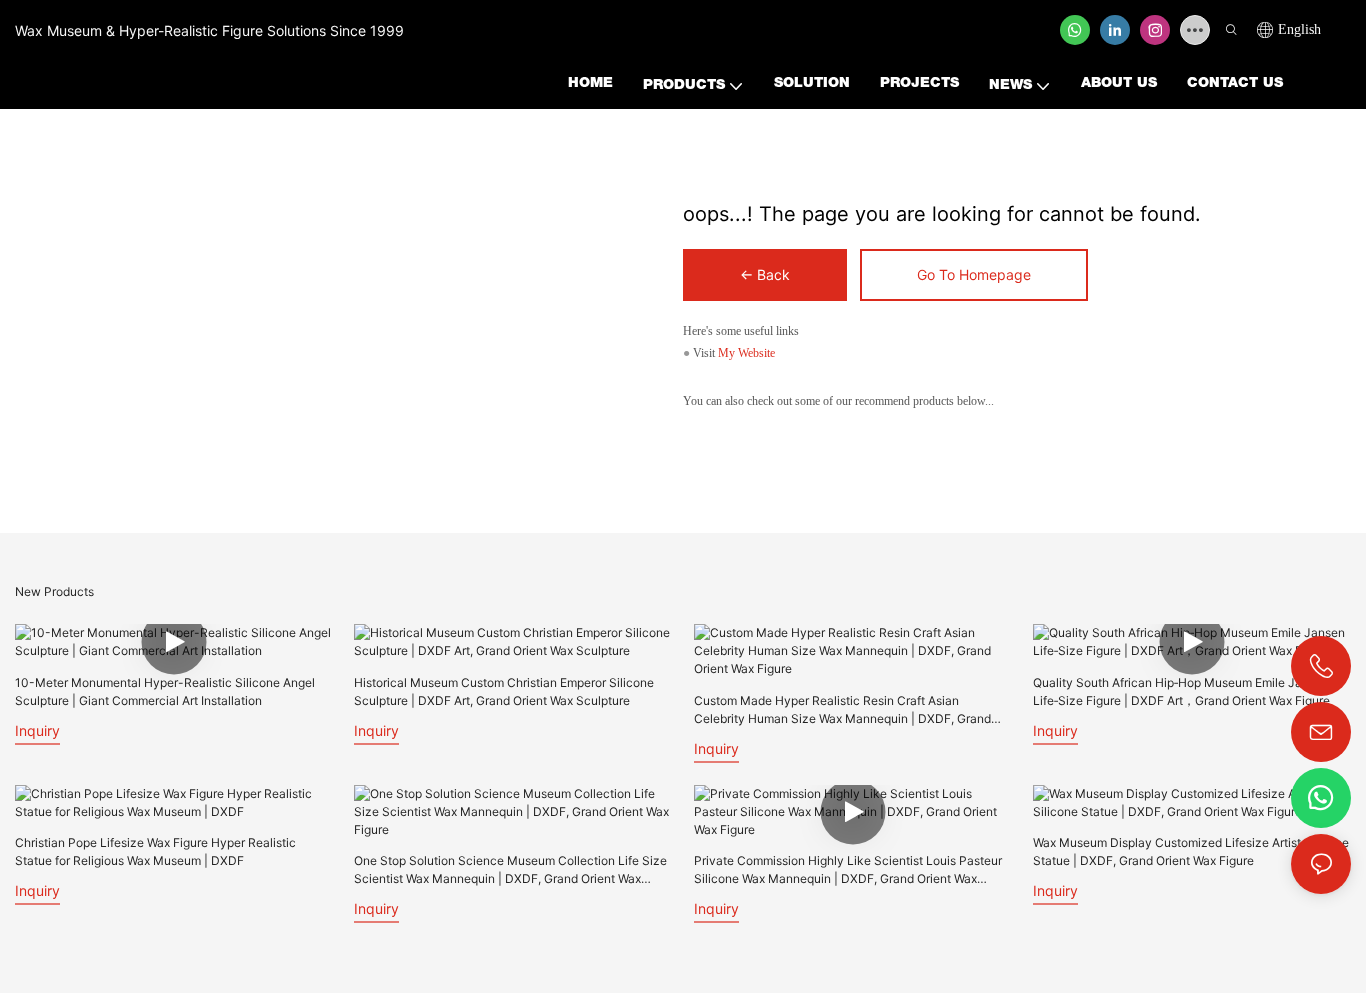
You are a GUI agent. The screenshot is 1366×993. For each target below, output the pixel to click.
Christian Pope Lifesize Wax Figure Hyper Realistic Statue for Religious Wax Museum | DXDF (155, 851)
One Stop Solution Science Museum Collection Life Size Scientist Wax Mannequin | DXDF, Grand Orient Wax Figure (510, 870)
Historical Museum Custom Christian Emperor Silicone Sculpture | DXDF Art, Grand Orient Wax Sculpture (504, 691)
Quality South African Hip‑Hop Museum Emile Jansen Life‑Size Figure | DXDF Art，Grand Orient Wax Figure (1181, 691)
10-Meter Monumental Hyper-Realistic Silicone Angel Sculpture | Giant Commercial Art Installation (165, 691)
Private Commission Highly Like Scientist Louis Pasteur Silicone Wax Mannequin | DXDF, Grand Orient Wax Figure (848, 870)
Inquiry (37, 730)
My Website (746, 353)
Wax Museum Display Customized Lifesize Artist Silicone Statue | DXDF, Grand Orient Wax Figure (1191, 851)
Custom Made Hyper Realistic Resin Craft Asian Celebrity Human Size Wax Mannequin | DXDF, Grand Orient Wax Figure (842, 710)
